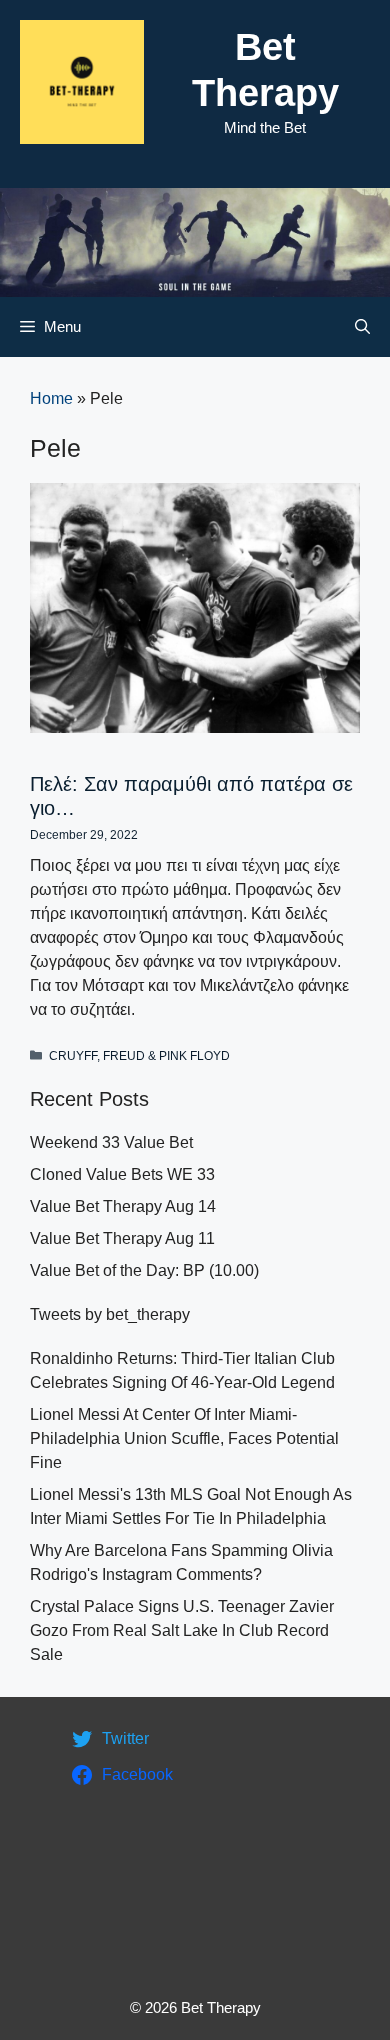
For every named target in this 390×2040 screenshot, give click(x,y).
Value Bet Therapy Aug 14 (123, 1206)
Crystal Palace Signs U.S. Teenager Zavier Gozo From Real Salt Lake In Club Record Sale (182, 1630)
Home (51, 398)
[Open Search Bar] (362, 327)
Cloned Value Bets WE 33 (122, 1174)
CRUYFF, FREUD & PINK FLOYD (139, 1056)
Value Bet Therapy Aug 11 (122, 1238)
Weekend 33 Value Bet (111, 1142)
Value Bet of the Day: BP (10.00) (144, 1270)
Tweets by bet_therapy (110, 1314)
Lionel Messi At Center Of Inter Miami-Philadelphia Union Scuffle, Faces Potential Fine (184, 1438)
